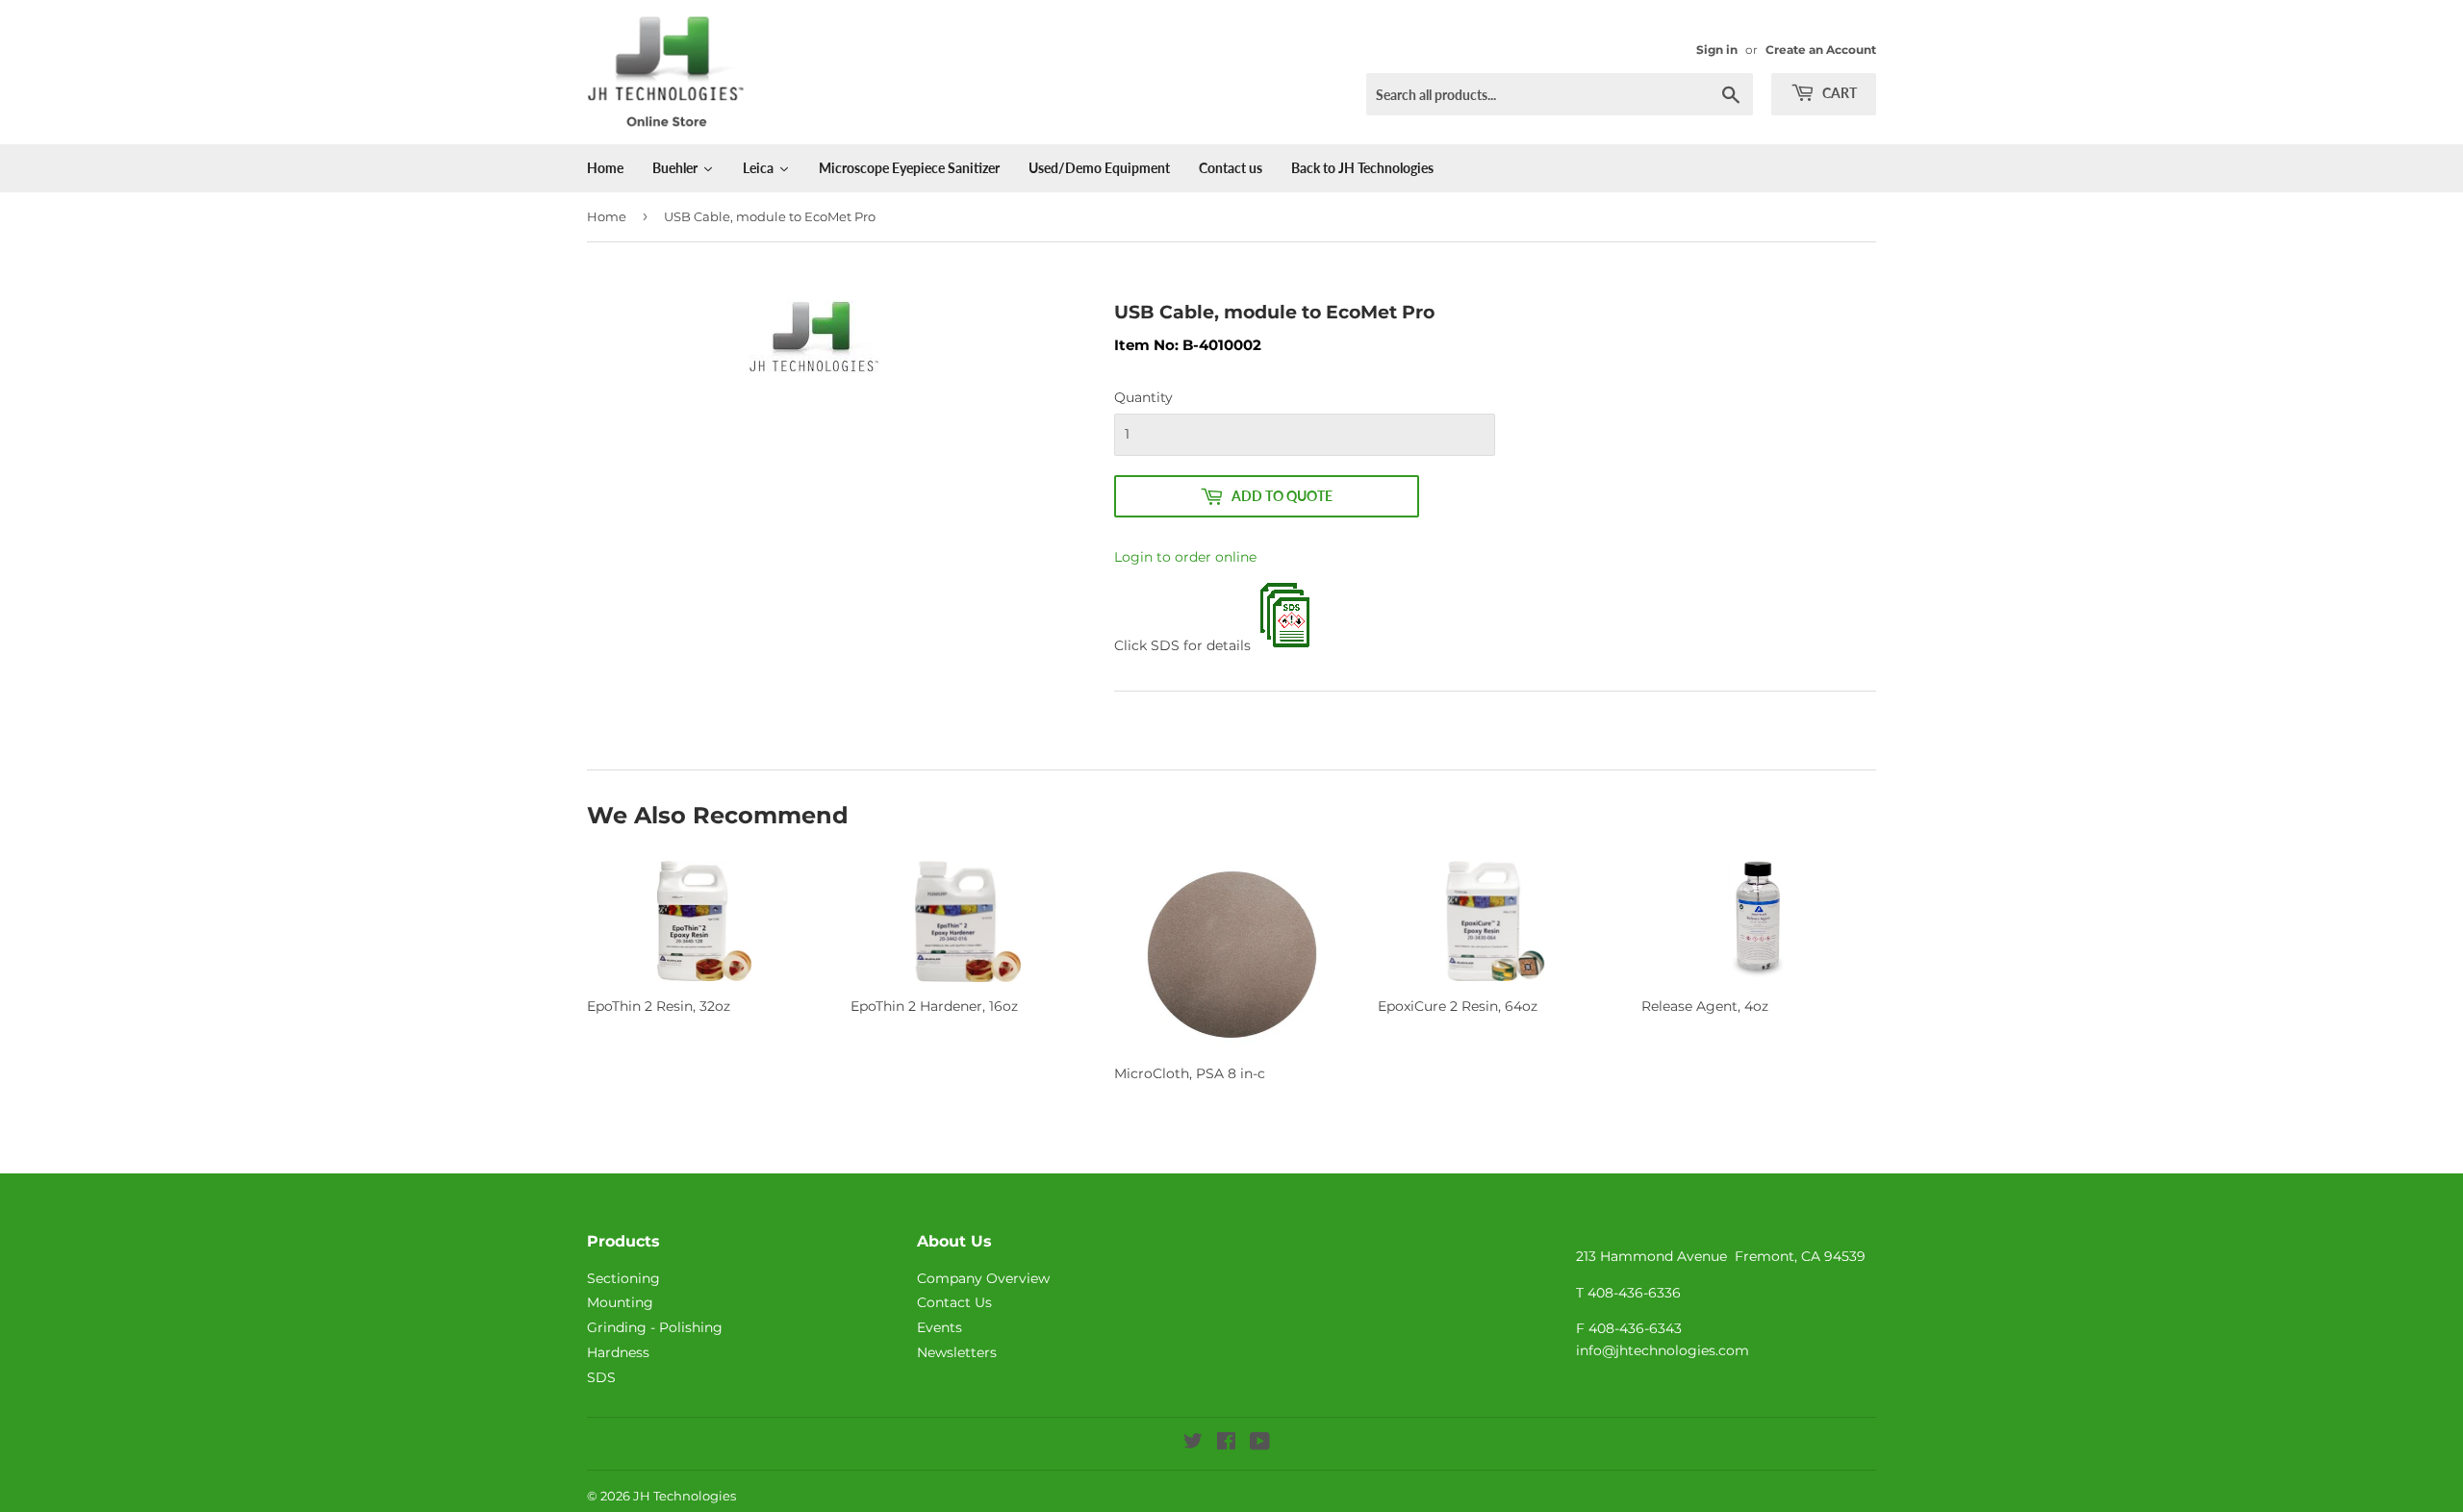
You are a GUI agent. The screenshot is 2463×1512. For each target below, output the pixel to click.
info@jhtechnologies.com (1663, 1350)
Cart (1838, 93)
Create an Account (1821, 50)
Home (607, 216)
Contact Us (954, 1302)
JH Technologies (685, 1496)
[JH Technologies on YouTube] (1260, 1444)
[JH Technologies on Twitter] (1193, 1444)
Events (939, 1327)
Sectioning (623, 1278)
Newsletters (957, 1352)
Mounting (620, 1302)
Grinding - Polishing (655, 1327)
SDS (601, 1377)
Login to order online (1185, 557)
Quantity (1143, 397)
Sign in (1717, 50)
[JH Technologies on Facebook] (1226, 1444)
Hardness (618, 1352)
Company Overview (983, 1278)
